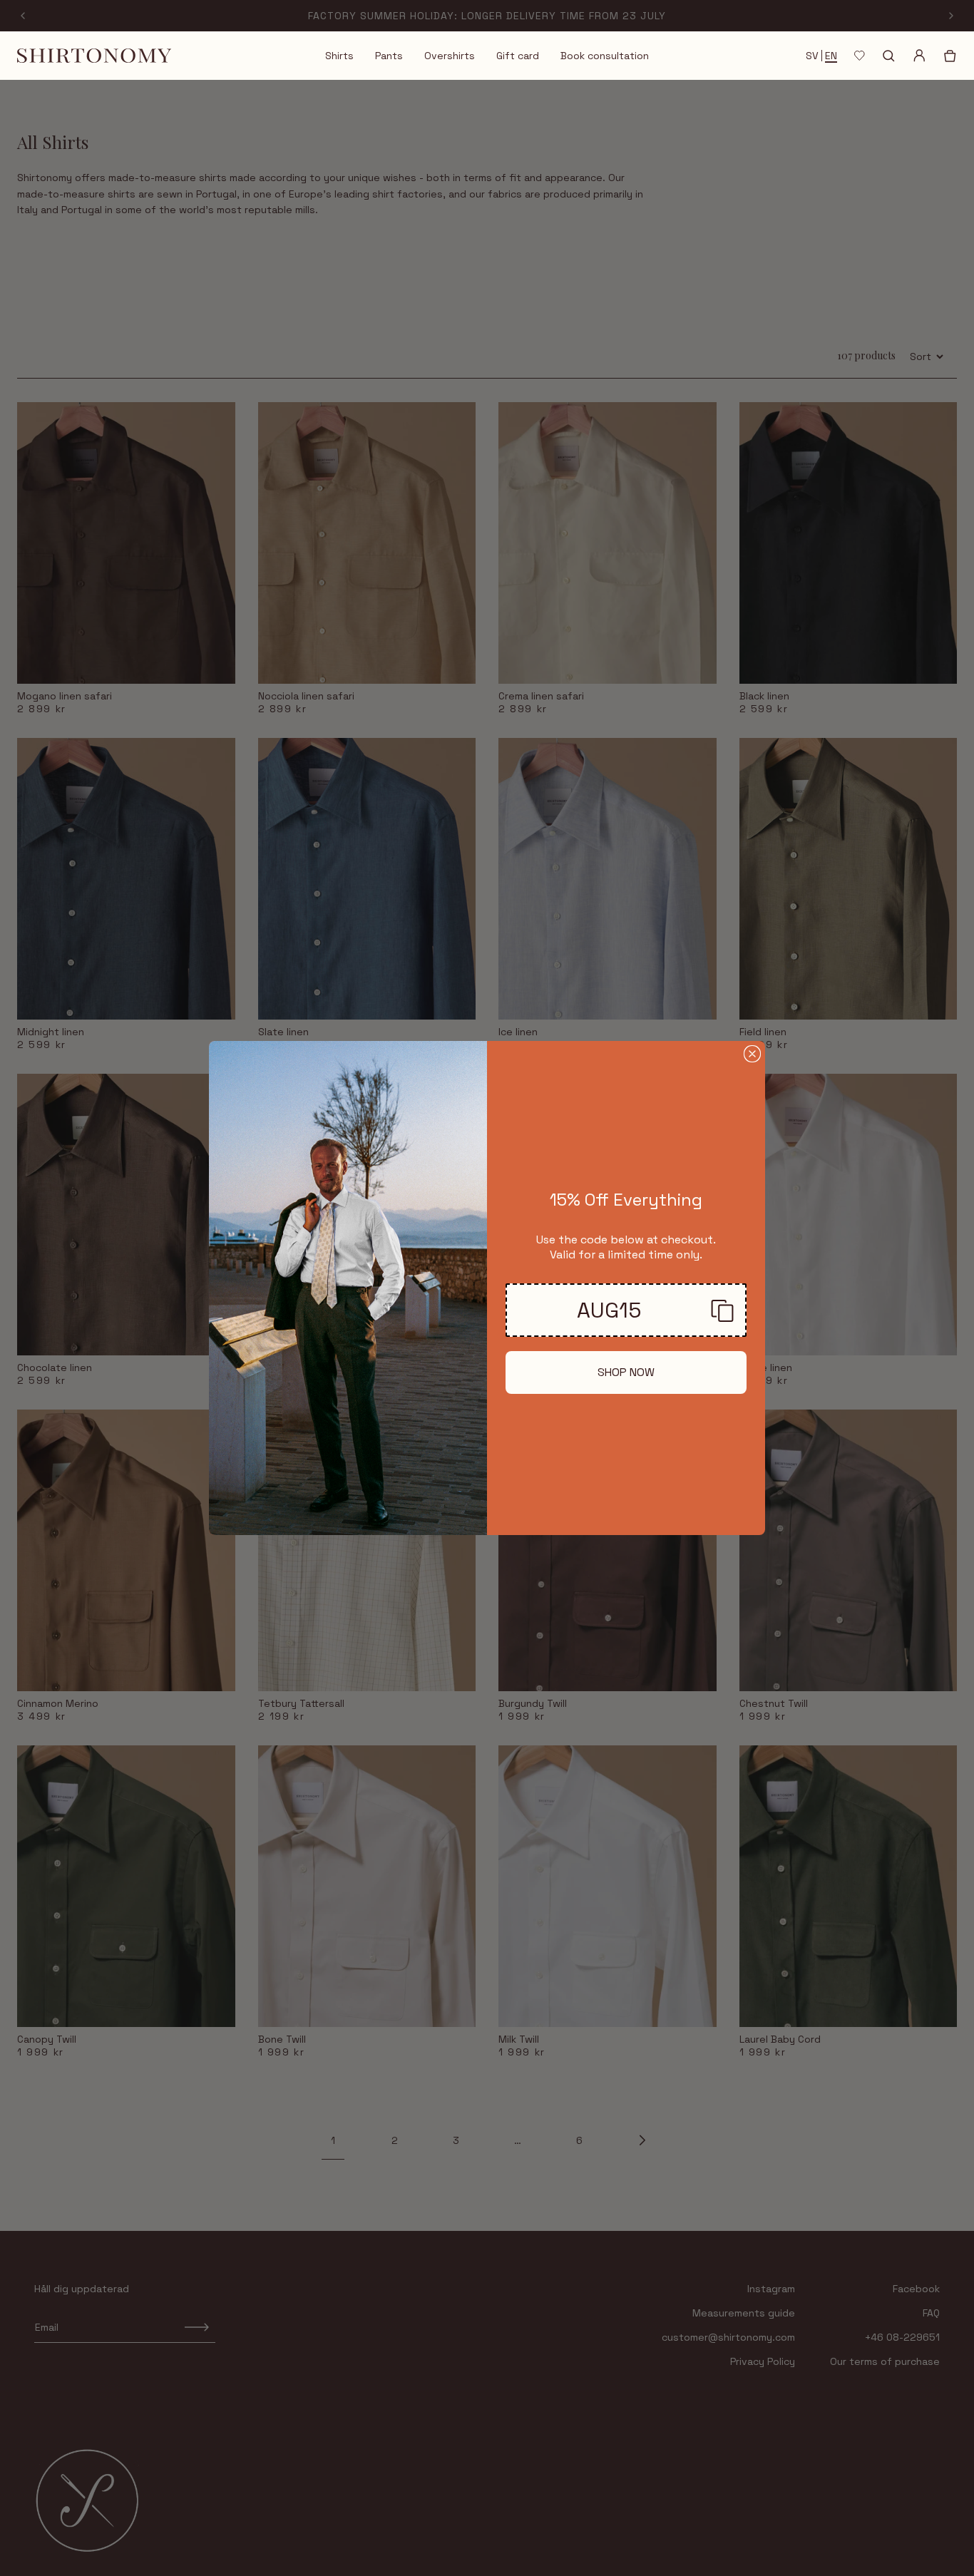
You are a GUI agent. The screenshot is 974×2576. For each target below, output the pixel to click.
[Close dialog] (752, 1054)
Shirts (339, 56)
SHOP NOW (626, 1372)
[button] (626, 1310)
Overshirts (450, 56)
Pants (389, 56)
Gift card (518, 56)
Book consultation (605, 56)
